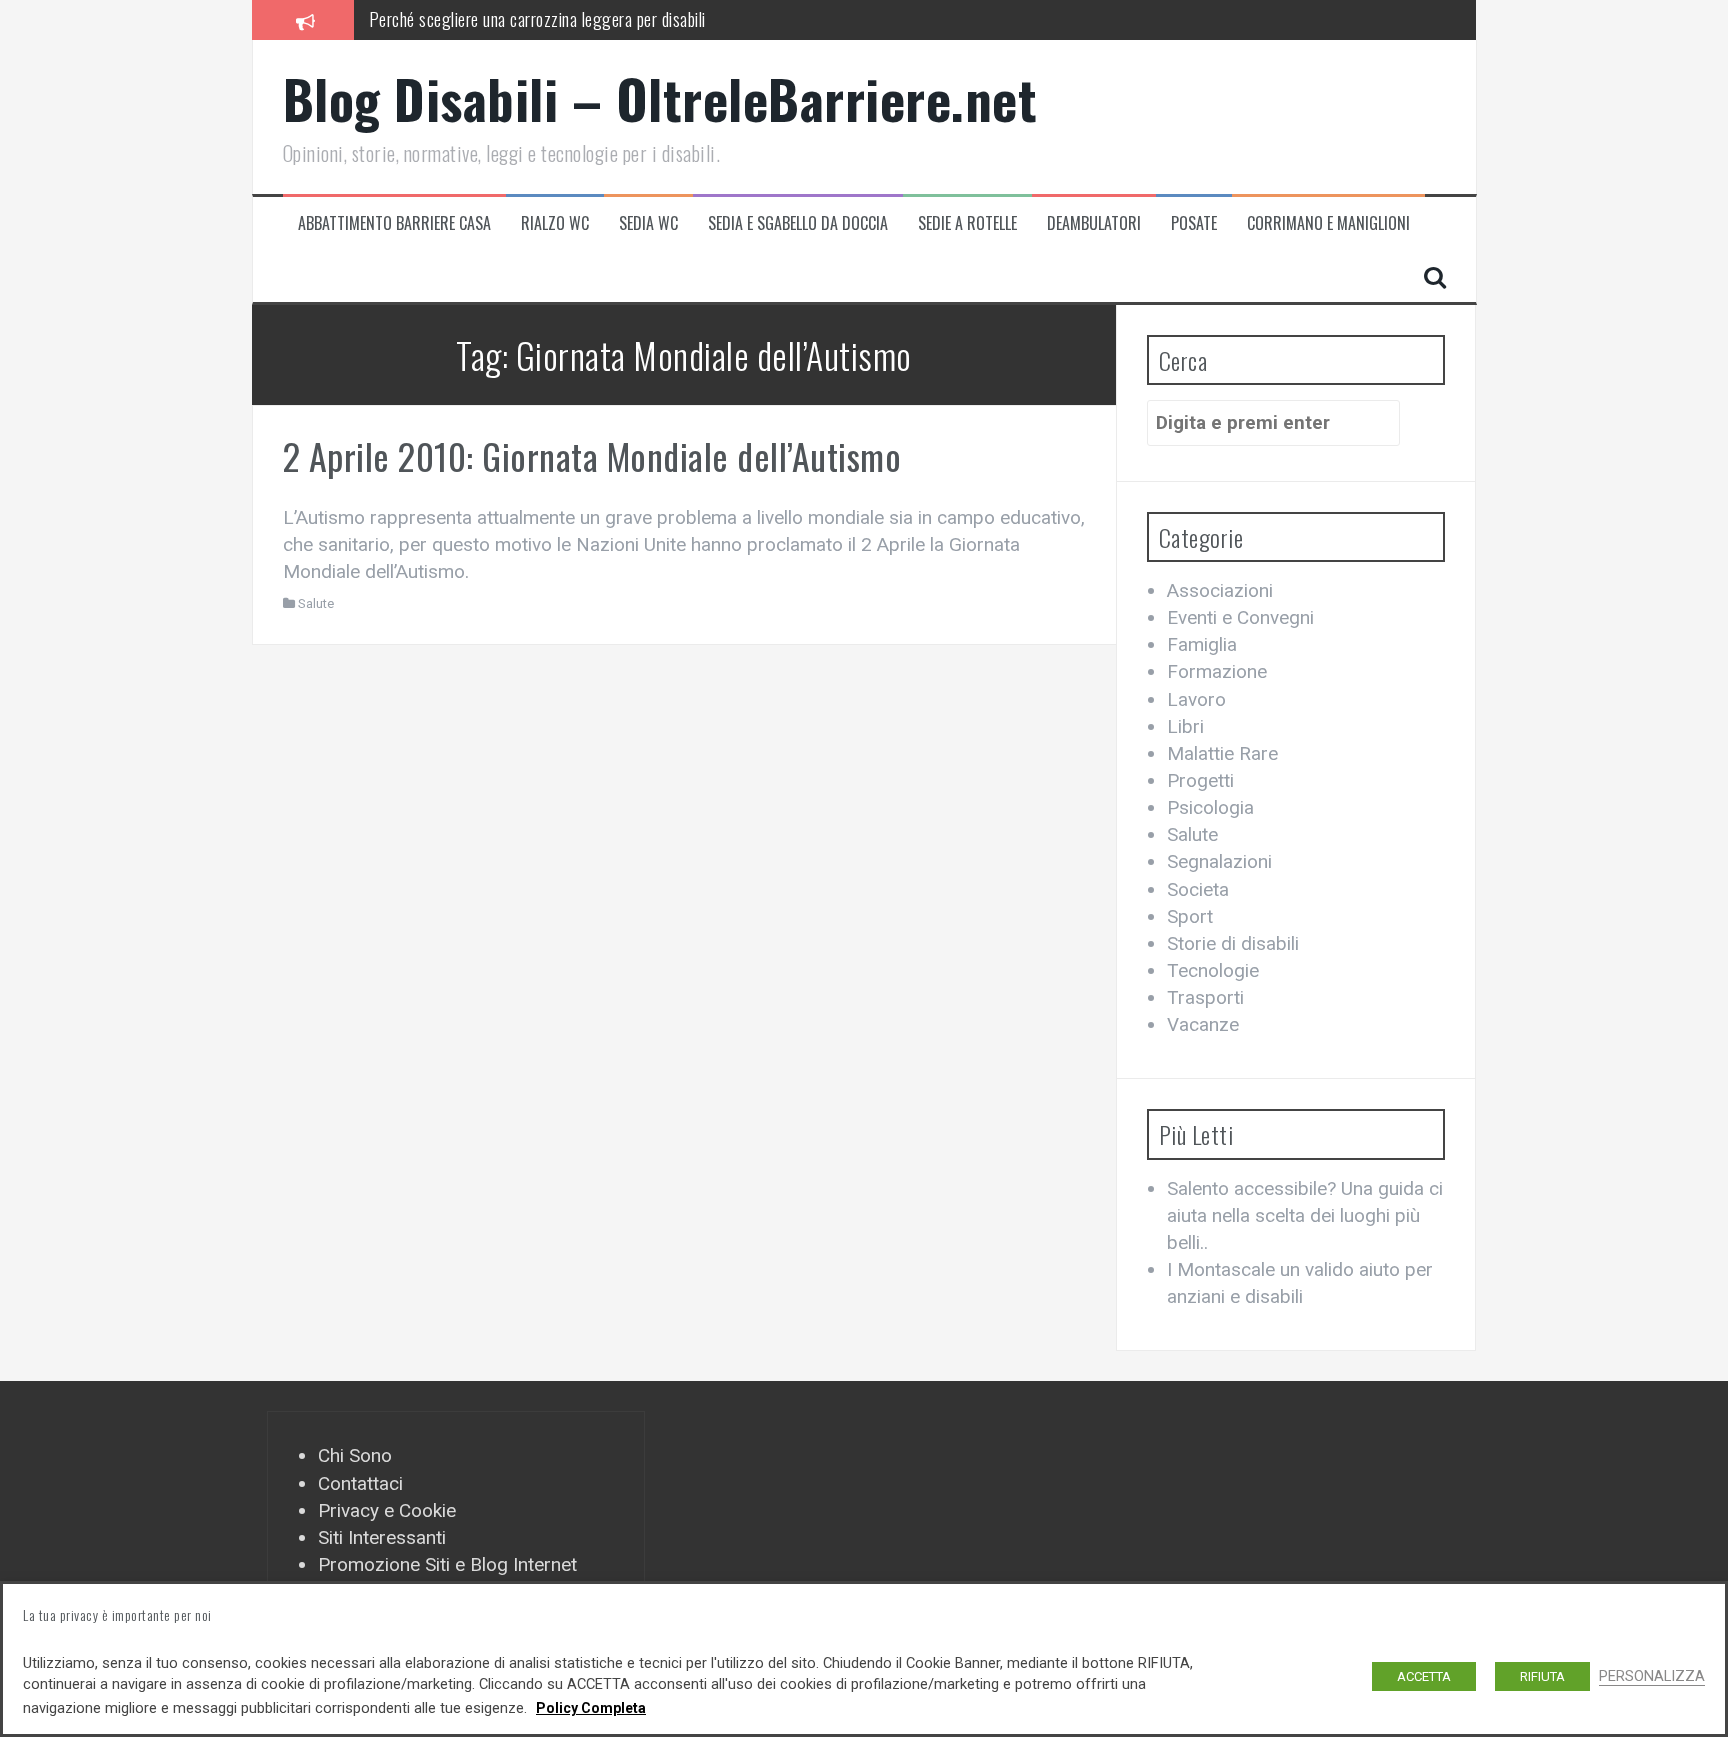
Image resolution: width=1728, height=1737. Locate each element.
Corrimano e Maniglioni (1328, 223)
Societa (1198, 889)
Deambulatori (1094, 223)
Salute (316, 603)
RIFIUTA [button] (1542, 1676)
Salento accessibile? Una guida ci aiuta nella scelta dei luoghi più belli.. (1305, 1215)
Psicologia (1210, 807)
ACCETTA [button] (1424, 1676)
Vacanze (1203, 1024)
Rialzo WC (555, 223)
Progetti (1200, 780)
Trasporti (1205, 997)
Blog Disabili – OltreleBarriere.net (660, 98)
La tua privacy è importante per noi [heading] (117, 1614)
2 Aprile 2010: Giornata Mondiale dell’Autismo (592, 455)
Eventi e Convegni (1240, 617)
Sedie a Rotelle (967, 223)
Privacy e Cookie (387, 1510)
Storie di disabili (1233, 943)
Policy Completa (591, 1708)
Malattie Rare (1222, 753)
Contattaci (360, 1483)
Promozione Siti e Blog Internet (447, 1564)
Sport (1190, 916)
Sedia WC (648, 223)
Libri (1185, 726)
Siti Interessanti (382, 1537)
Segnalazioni (1219, 861)
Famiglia (1202, 644)
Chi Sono (355, 1455)
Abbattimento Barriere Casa (394, 223)
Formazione (1217, 671)
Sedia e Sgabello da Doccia (798, 223)
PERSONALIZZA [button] (1652, 1676)
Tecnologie (1213, 970)
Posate (1194, 223)
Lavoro (1196, 699)
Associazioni (1220, 590)
